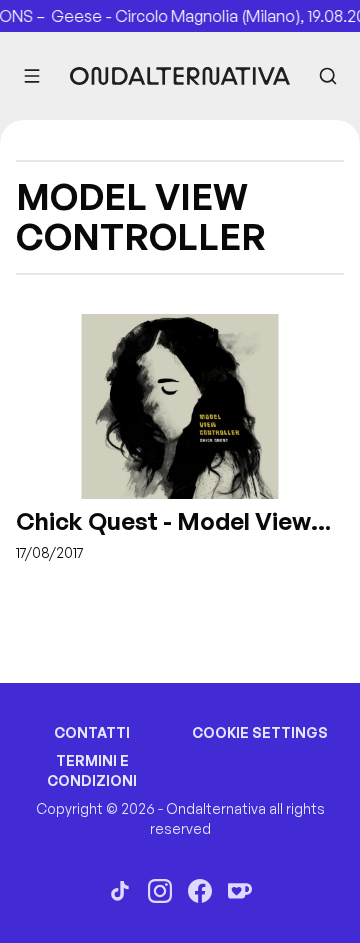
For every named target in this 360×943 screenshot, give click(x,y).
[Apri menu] (32, 76)
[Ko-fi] (240, 891)
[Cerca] (328, 76)
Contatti (92, 732)
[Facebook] (200, 891)
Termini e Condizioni (92, 770)
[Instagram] (160, 891)
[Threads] (120, 891)
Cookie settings (260, 732)
